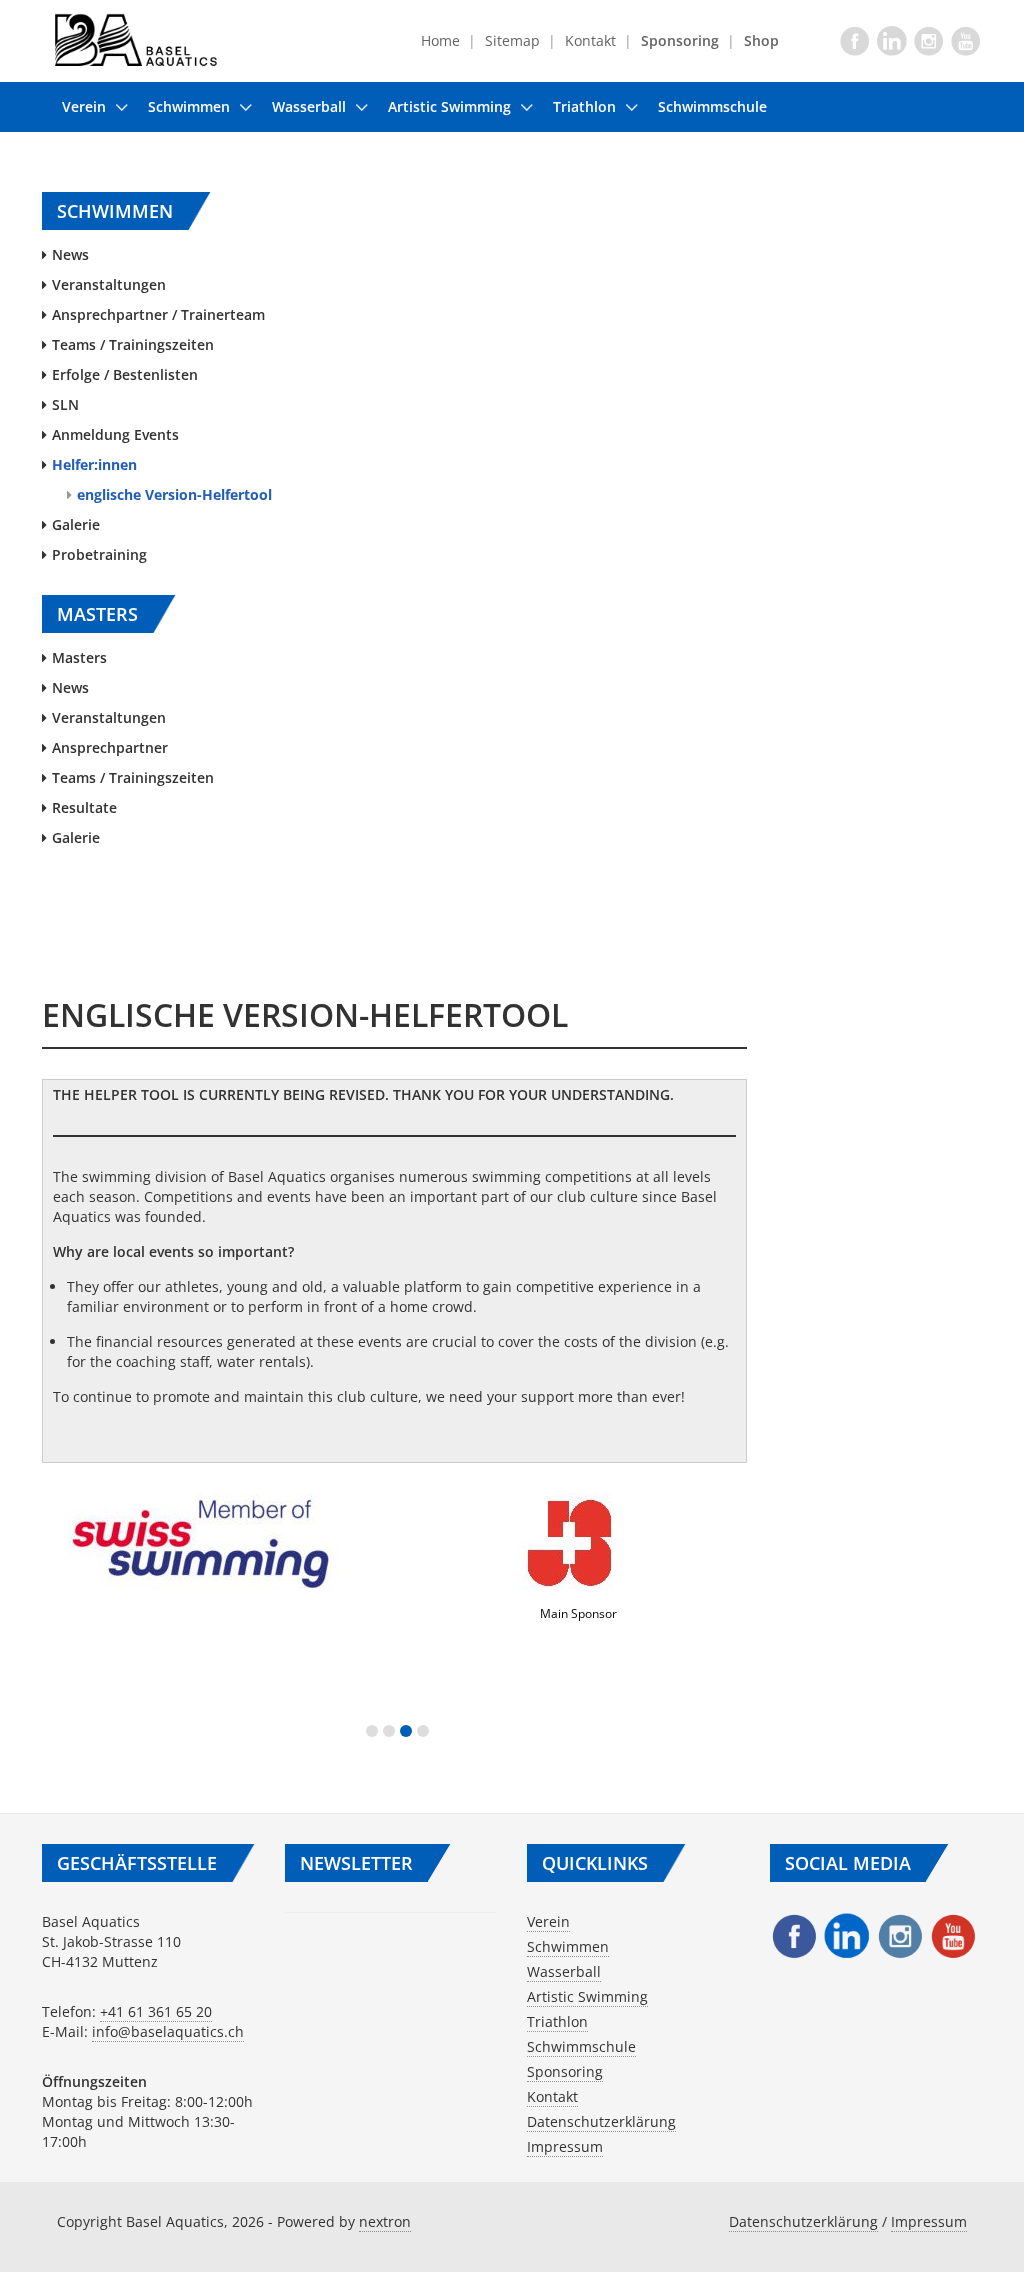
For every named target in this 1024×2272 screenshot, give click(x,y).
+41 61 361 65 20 (156, 2011)
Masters (79, 657)
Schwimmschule (712, 106)
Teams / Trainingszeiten (133, 344)
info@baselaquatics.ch (168, 2031)
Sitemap (512, 40)
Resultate (84, 807)
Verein (84, 106)
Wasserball (309, 106)
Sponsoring (565, 2071)
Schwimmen (189, 106)
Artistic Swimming (449, 106)
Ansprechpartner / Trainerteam (158, 314)
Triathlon (584, 106)
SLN (65, 404)
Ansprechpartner (110, 747)
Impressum (565, 2146)
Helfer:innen (94, 464)
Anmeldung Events (115, 434)
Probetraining (99, 554)
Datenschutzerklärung (601, 2121)
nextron (385, 2221)
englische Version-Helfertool (174, 494)
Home (440, 40)
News (70, 254)
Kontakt (590, 40)
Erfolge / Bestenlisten (125, 374)
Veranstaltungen (109, 284)
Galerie (76, 524)
